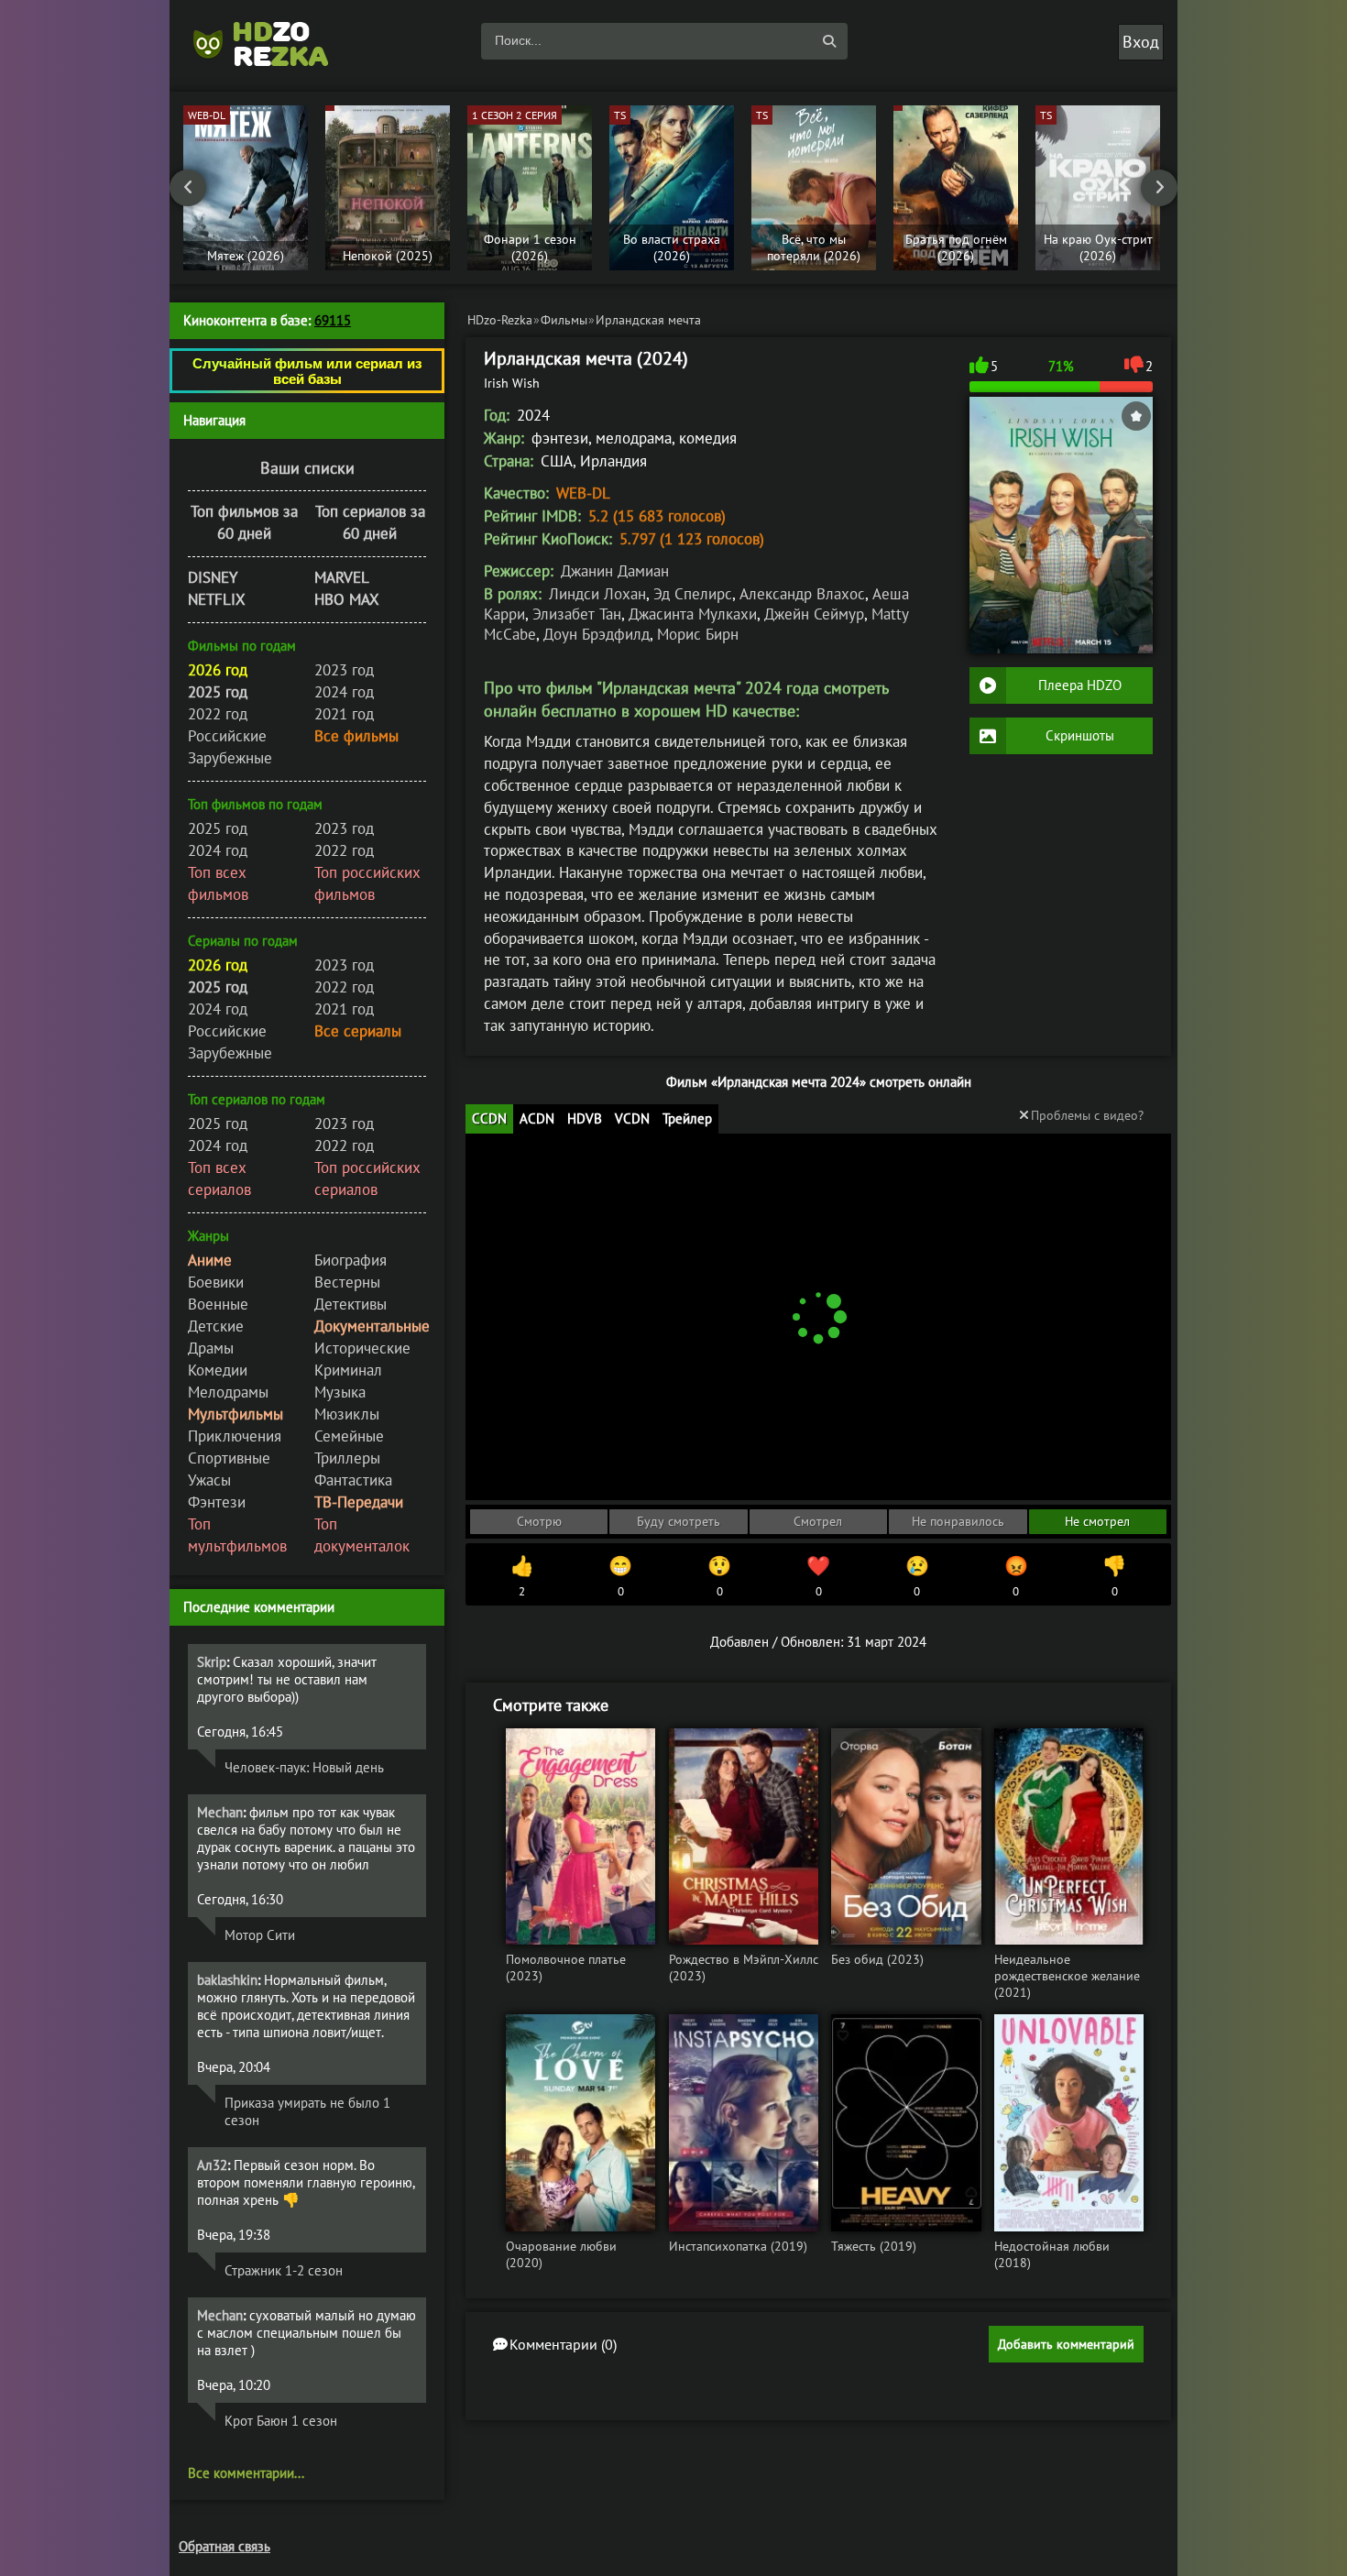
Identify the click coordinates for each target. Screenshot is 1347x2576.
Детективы (350, 1304)
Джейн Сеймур (814, 614)
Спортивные (229, 1458)
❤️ (818, 1576)
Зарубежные (230, 758)
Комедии (218, 1370)
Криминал (348, 1370)
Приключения (235, 1436)
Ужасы (209, 1480)
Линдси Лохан (597, 594)
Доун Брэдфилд (597, 634)
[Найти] (829, 41)
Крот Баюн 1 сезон (281, 2421)
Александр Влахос (802, 594)
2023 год (344, 670)
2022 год (218, 714)
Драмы (211, 1348)
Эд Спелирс (693, 594)
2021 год (344, 714)
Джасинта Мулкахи (693, 614)
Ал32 (212, 2165)
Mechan (220, 1812)
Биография (350, 1260)
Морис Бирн (698, 634)
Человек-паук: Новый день (304, 1767)
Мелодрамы (228, 1392)
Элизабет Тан (577, 614)
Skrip (212, 1662)
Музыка (340, 1392)
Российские (227, 736)
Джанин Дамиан (615, 571)
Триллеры (347, 1458)
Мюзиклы (347, 1414)
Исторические (362, 1348)
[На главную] (270, 41)
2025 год (218, 828)
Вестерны (347, 1282)
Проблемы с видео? (1087, 1115)
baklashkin (227, 1980)
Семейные (349, 1436)
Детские (216, 1326)
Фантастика (353, 1480)
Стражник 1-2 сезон (284, 2270)
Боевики (216, 1282)
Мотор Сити (260, 1935)
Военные (218, 1304)
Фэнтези (217, 1502)
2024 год (344, 692)
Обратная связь (224, 2546)
